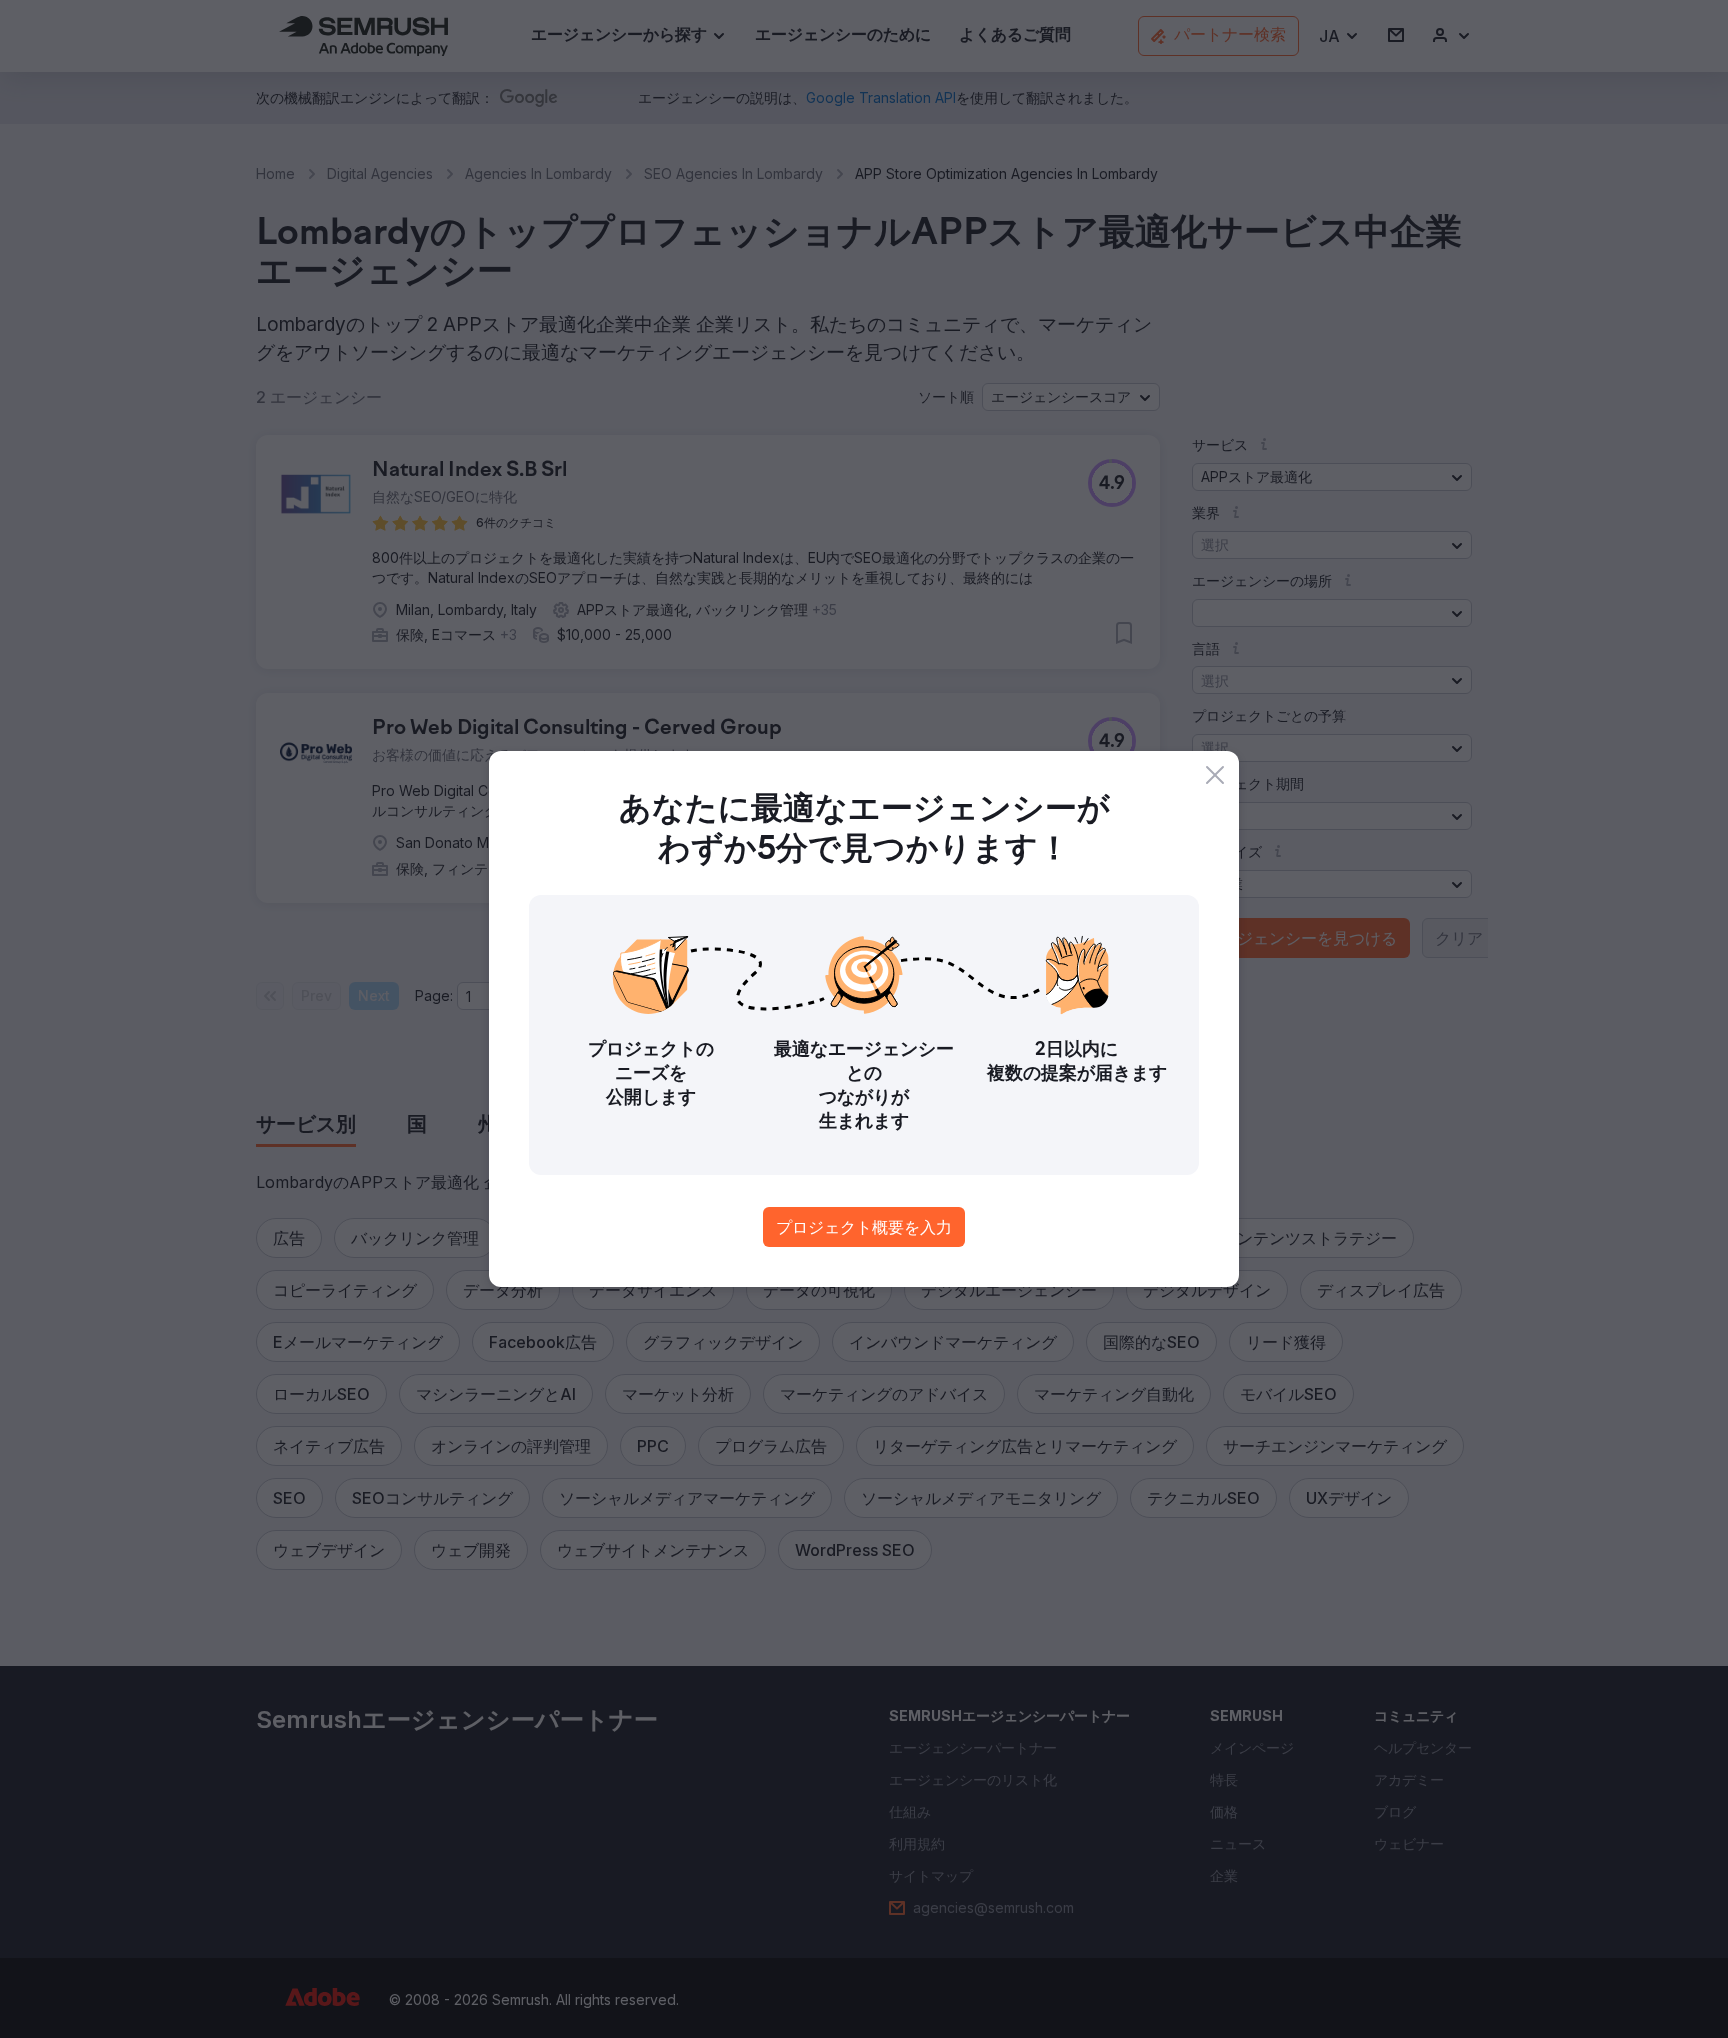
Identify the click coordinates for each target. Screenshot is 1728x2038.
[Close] (1215, 775)
